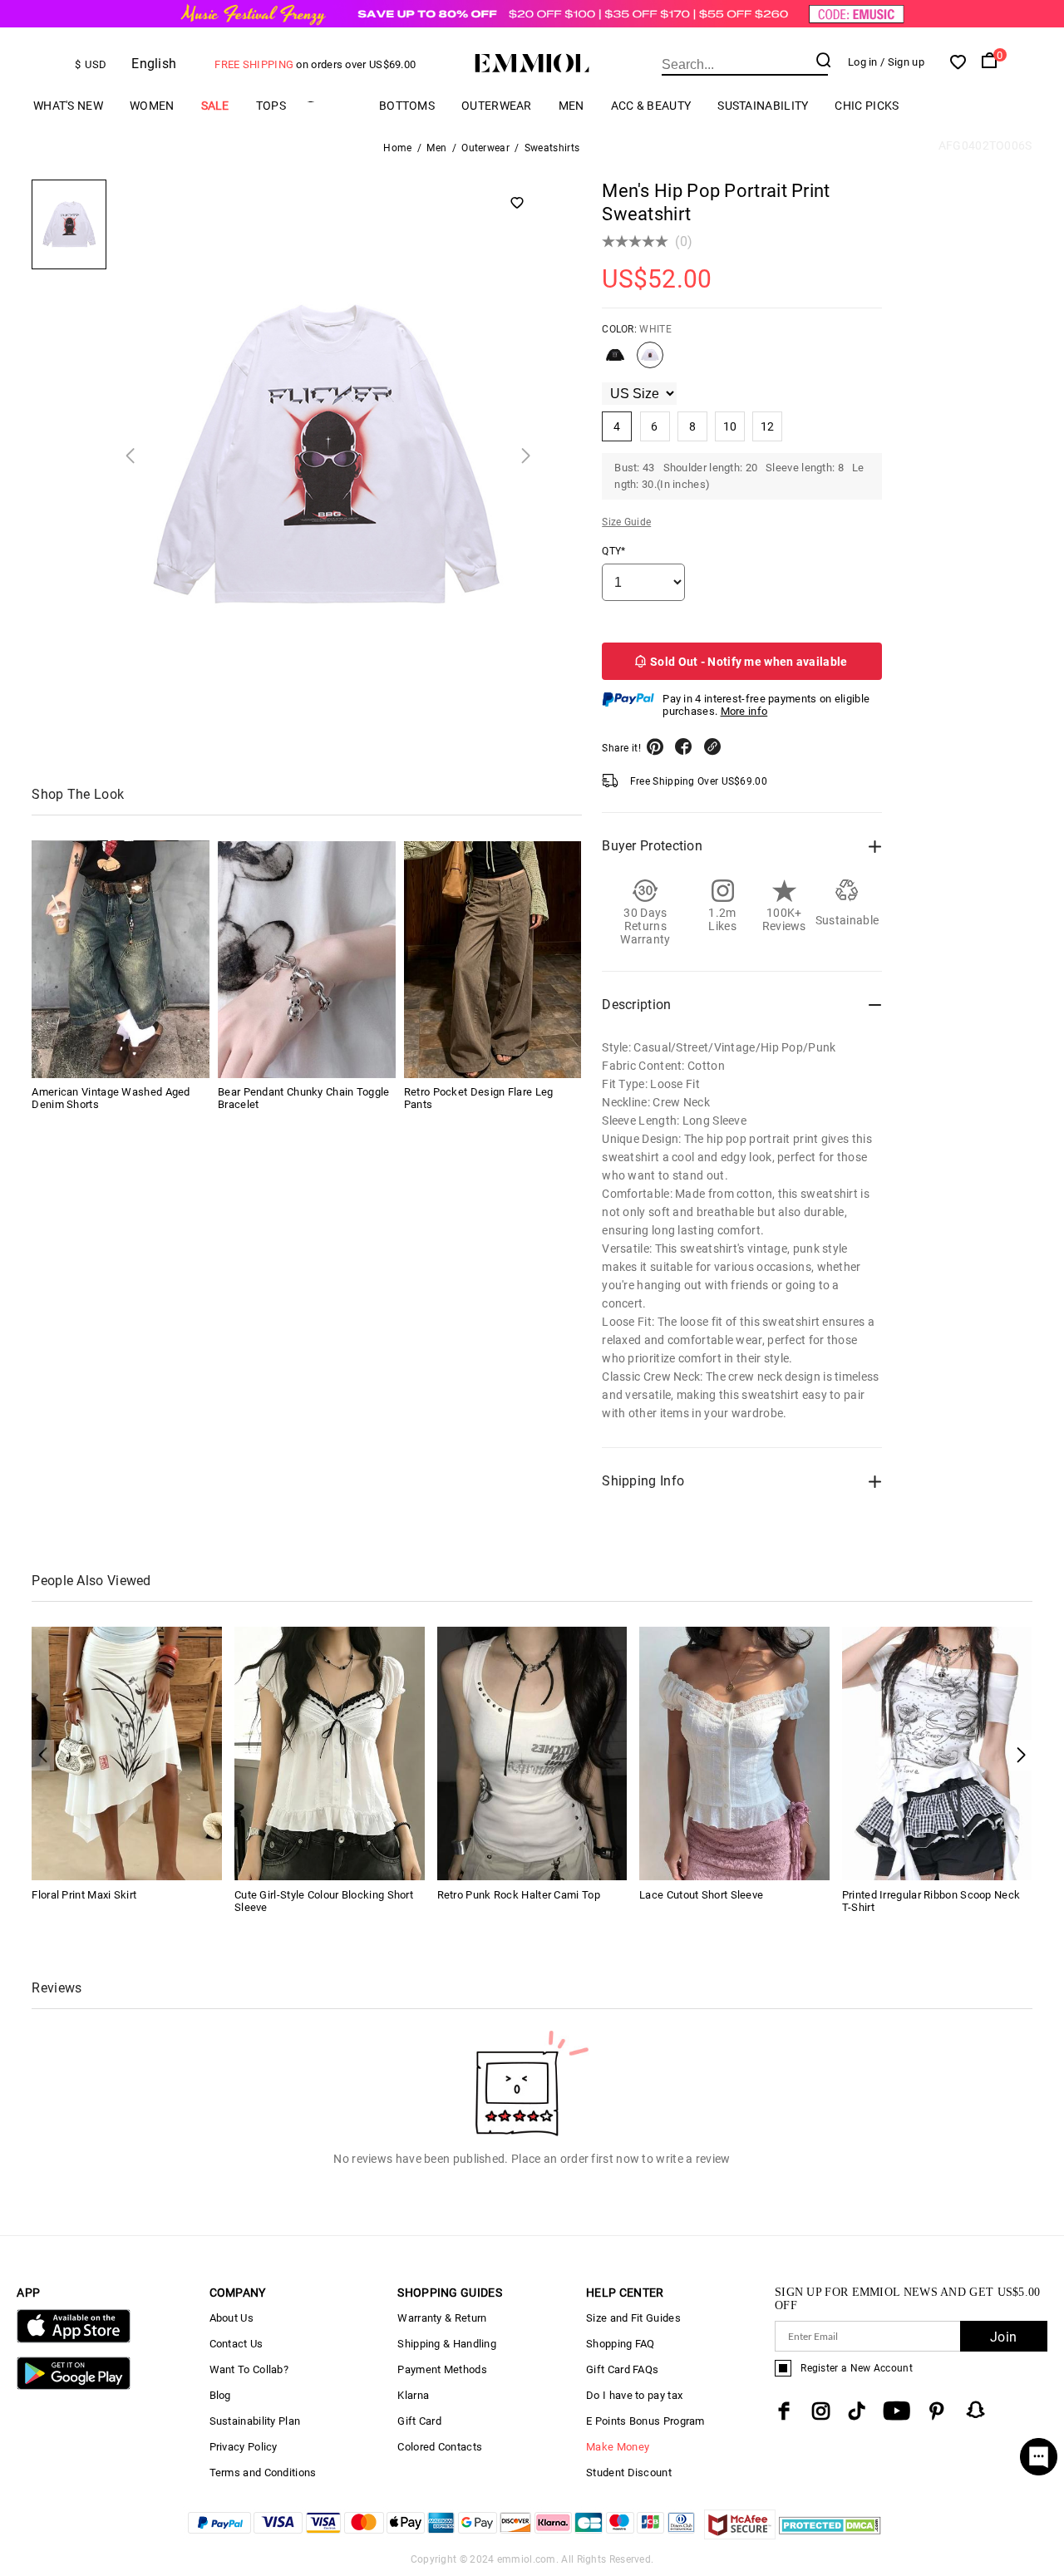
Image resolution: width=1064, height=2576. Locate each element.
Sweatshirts (552, 148)
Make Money (618, 2447)
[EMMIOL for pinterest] (937, 2411)
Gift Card (419, 2421)
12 (768, 426)
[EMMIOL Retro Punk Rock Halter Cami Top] (532, 1753)
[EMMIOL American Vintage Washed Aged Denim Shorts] (121, 960)
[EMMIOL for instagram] (821, 2411)
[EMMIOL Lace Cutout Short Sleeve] (734, 1753)
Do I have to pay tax (634, 2395)
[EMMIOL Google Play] (73, 2386)
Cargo (332, 106)
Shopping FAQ (621, 2344)
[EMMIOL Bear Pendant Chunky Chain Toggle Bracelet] (307, 960)
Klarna (413, 2395)
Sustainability (763, 106)
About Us (232, 2318)
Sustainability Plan (255, 2421)
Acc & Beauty (651, 106)
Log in (863, 62)
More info (744, 711)
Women (152, 106)
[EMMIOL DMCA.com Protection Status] (830, 2535)
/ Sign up (902, 62)
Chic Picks (867, 106)
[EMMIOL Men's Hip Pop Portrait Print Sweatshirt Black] (615, 362)
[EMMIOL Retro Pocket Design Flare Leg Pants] (493, 960)
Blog (220, 2395)
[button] (1021, 1755)
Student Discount (629, 2473)
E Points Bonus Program (645, 2421)
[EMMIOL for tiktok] (857, 2411)
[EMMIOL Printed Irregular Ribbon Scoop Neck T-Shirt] (937, 1753)
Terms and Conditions (263, 2473)
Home (397, 148)
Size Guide (626, 522)
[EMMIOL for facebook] (784, 2411)
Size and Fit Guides (633, 2318)
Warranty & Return (442, 2318)
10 (730, 426)
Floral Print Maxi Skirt (84, 1895)
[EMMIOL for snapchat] (976, 2410)
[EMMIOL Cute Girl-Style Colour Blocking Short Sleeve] (330, 1753)
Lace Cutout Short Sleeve (701, 1895)
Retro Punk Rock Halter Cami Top (519, 1895)
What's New (68, 106)
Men (571, 106)
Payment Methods (442, 2369)
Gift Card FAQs (622, 2369)
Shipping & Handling (447, 2344)
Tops (271, 106)
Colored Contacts (440, 2447)
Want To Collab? (249, 2369)
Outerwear (497, 106)
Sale (215, 106)
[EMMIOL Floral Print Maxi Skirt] (127, 1753)
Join (1003, 2337)
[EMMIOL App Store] (73, 2340)
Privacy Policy (244, 2447)
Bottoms (407, 106)
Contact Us (236, 2344)
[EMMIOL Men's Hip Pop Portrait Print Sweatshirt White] (650, 362)
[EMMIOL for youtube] (897, 2411)
